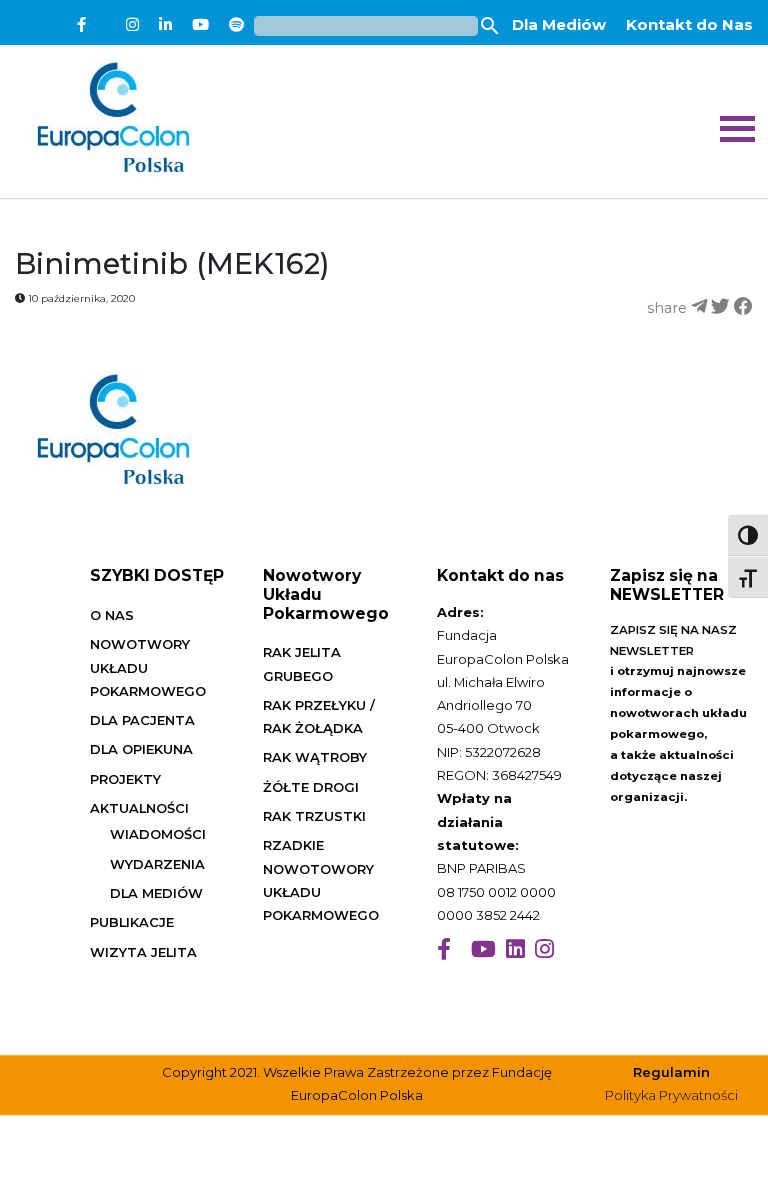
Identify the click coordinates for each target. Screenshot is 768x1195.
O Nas (112, 615)
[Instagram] (132, 25)
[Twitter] (106, 25)
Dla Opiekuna (141, 749)
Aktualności (139, 808)
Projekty (125, 779)
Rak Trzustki (314, 816)
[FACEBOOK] (444, 949)
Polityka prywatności (671, 1095)
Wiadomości (158, 834)
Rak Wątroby (315, 757)
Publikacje (132, 922)
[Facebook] (81, 25)
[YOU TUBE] (483, 949)
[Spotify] (236, 25)
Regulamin (671, 1072)
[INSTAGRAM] (544, 949)
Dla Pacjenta (142, 720)
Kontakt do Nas (689, 24)
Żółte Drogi (311, 787)
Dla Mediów (559, 24)
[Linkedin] (165, 25)
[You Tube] (200, 25)
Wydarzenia (157, 864)
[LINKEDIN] (515, 949)
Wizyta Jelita (143, 952)
